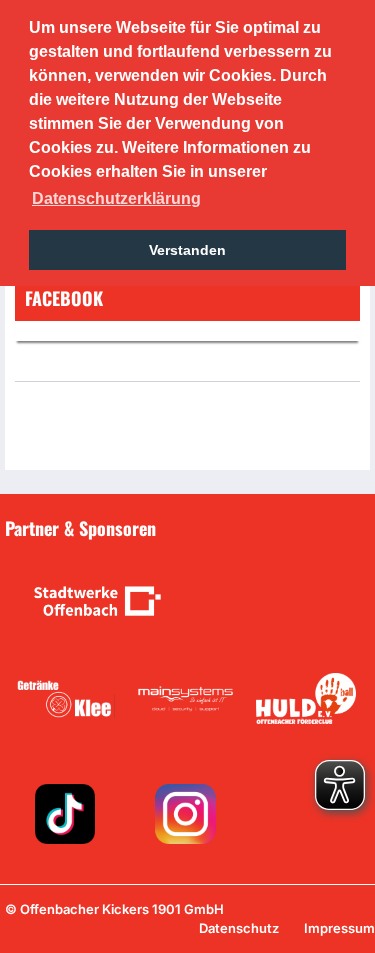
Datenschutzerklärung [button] (116, 198)
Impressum (339, 928)
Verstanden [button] (187, 250)
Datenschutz (239, 928)
